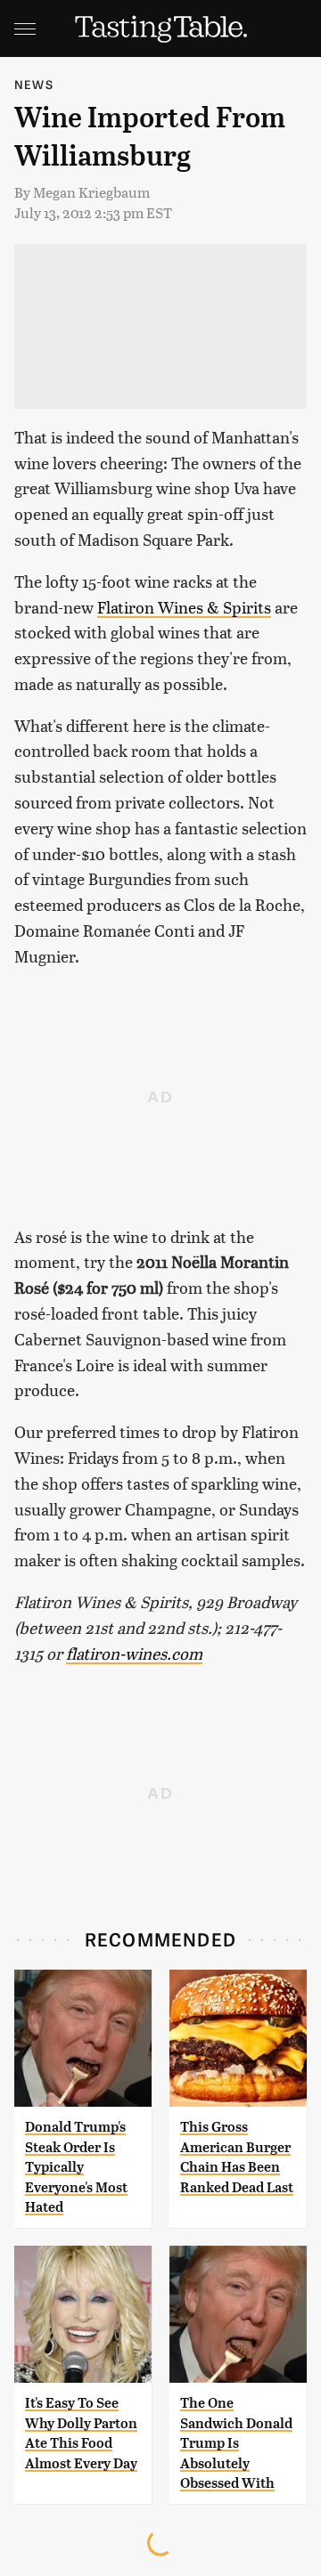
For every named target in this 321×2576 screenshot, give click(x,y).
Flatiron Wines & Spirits (184, 607)
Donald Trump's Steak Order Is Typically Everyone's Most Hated (76, 2167)
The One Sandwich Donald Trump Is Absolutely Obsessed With (236, 2443)
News (34, 84)
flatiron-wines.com (134, 1653)
